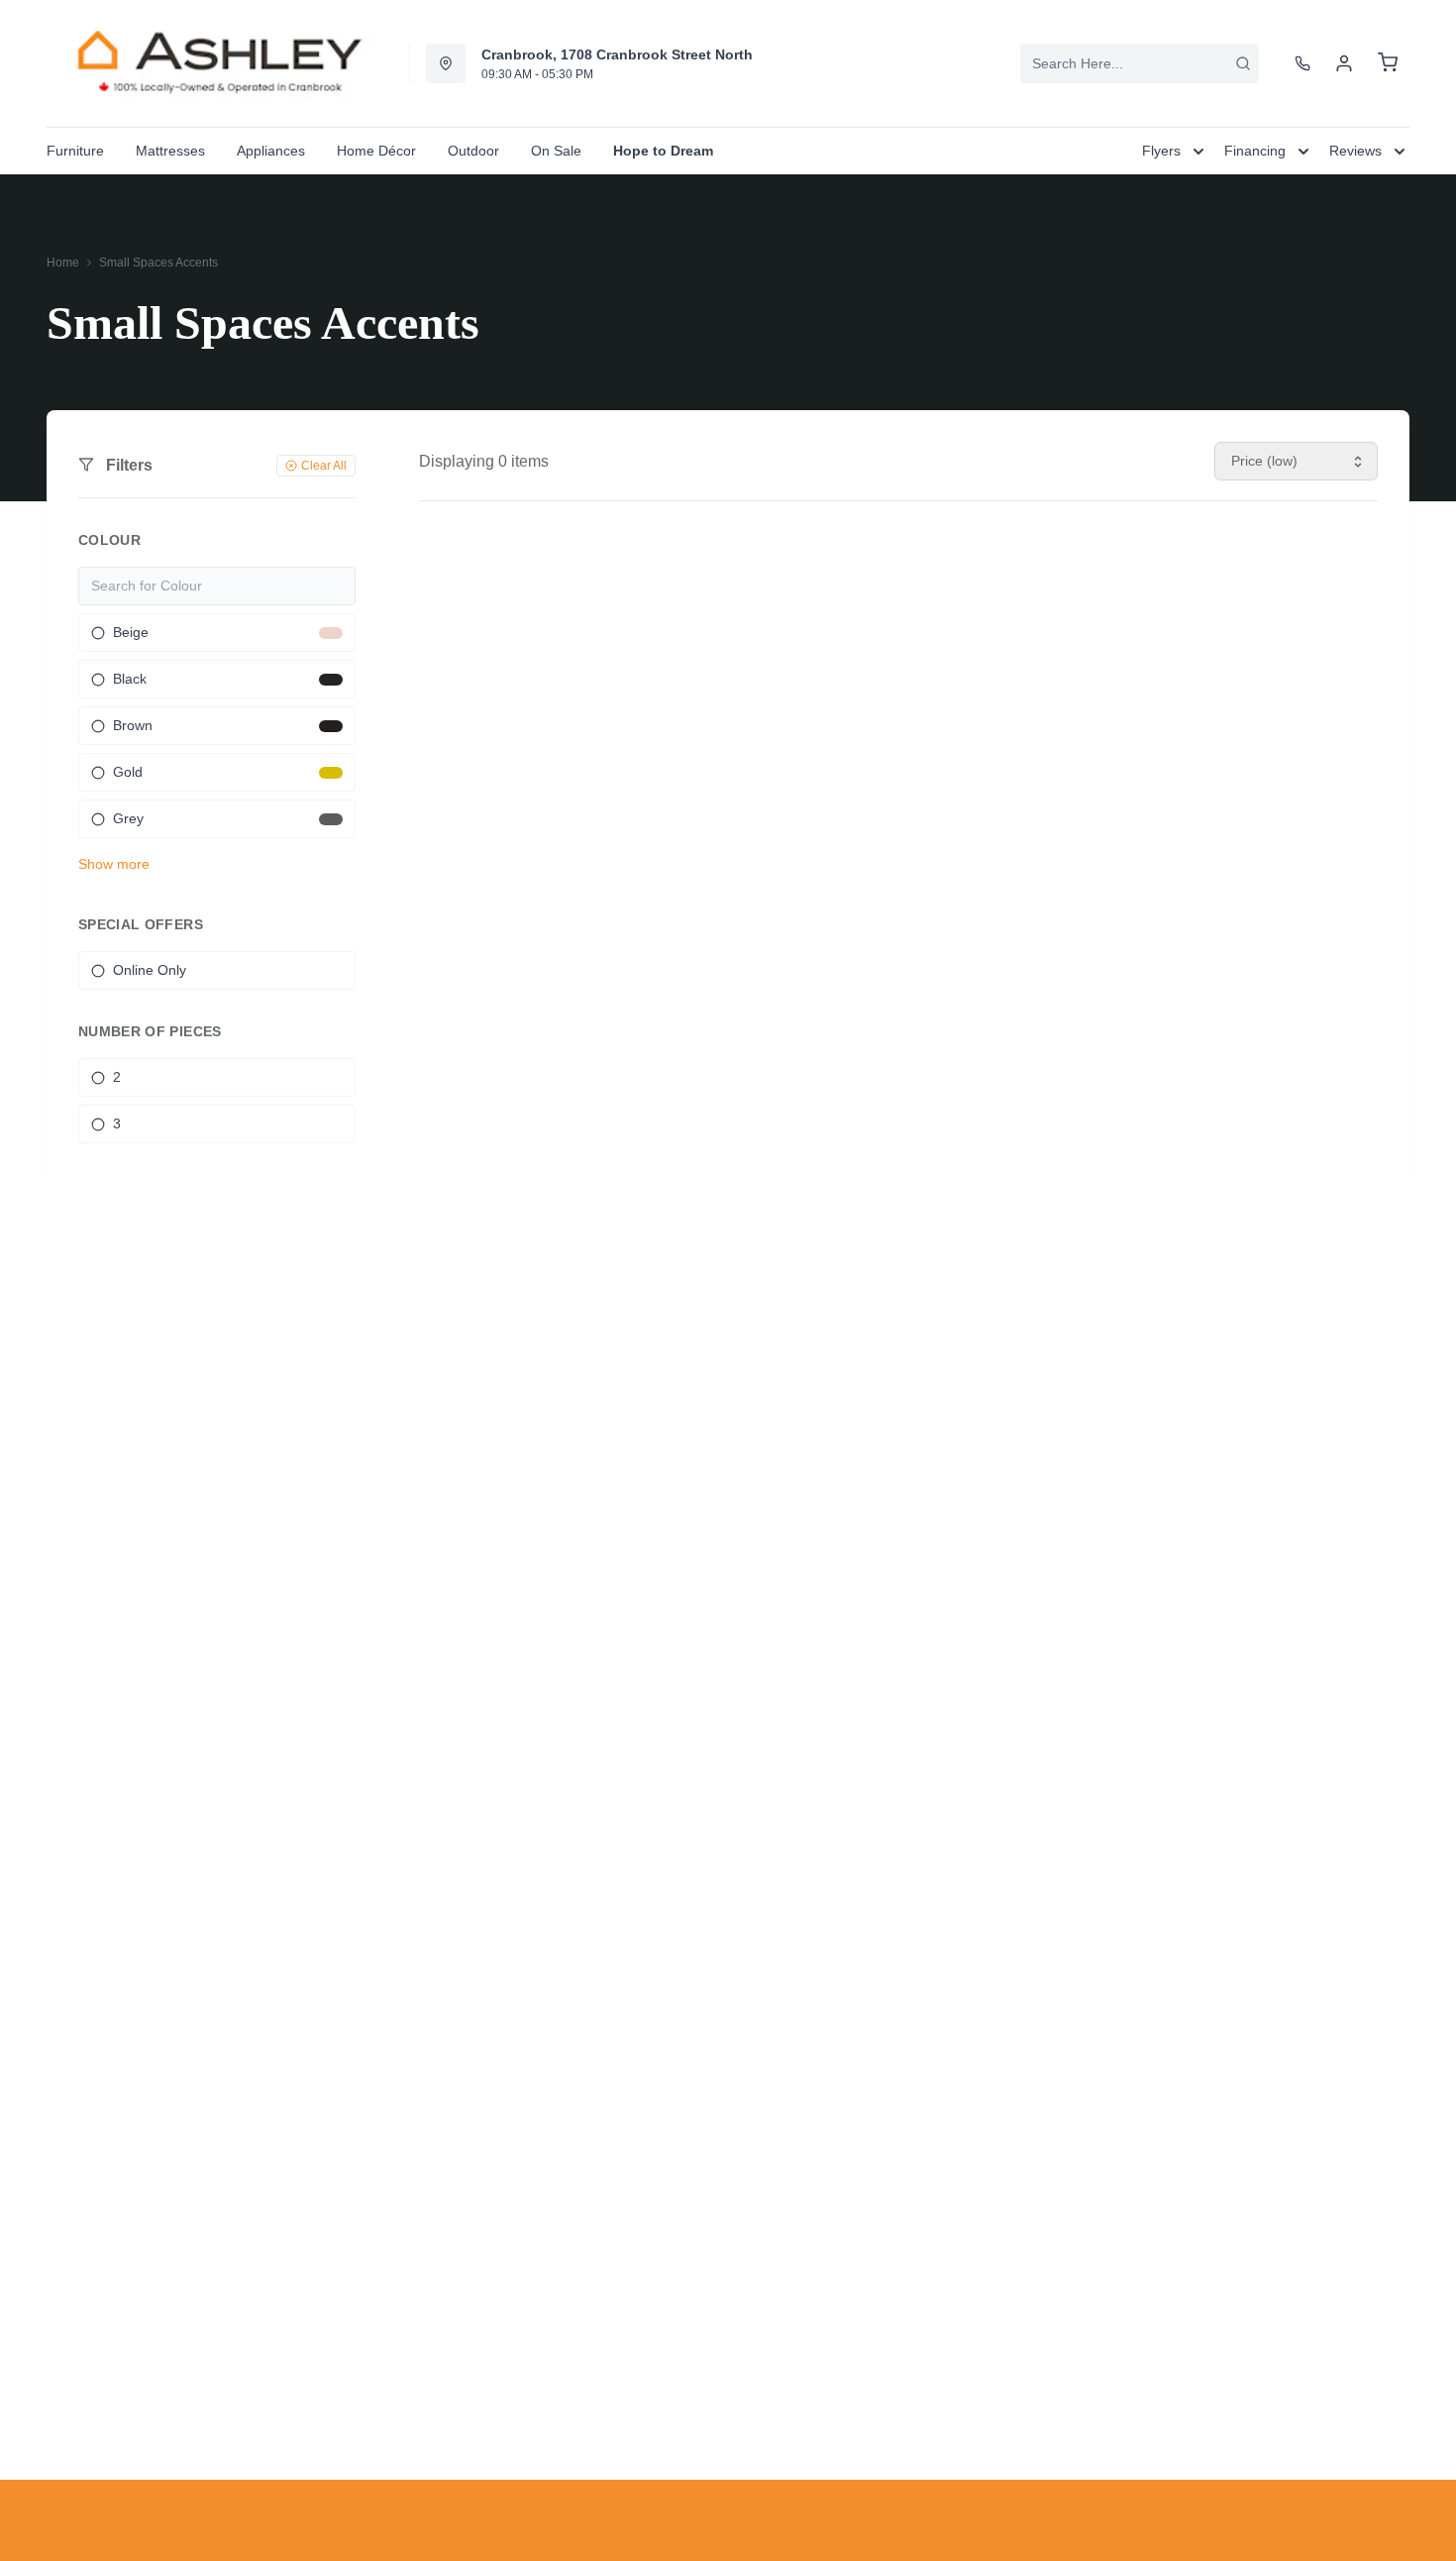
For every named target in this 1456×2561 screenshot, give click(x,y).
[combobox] (1140, 63)
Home (63, 263)
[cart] (1388, 63)
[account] (1344, 63)
